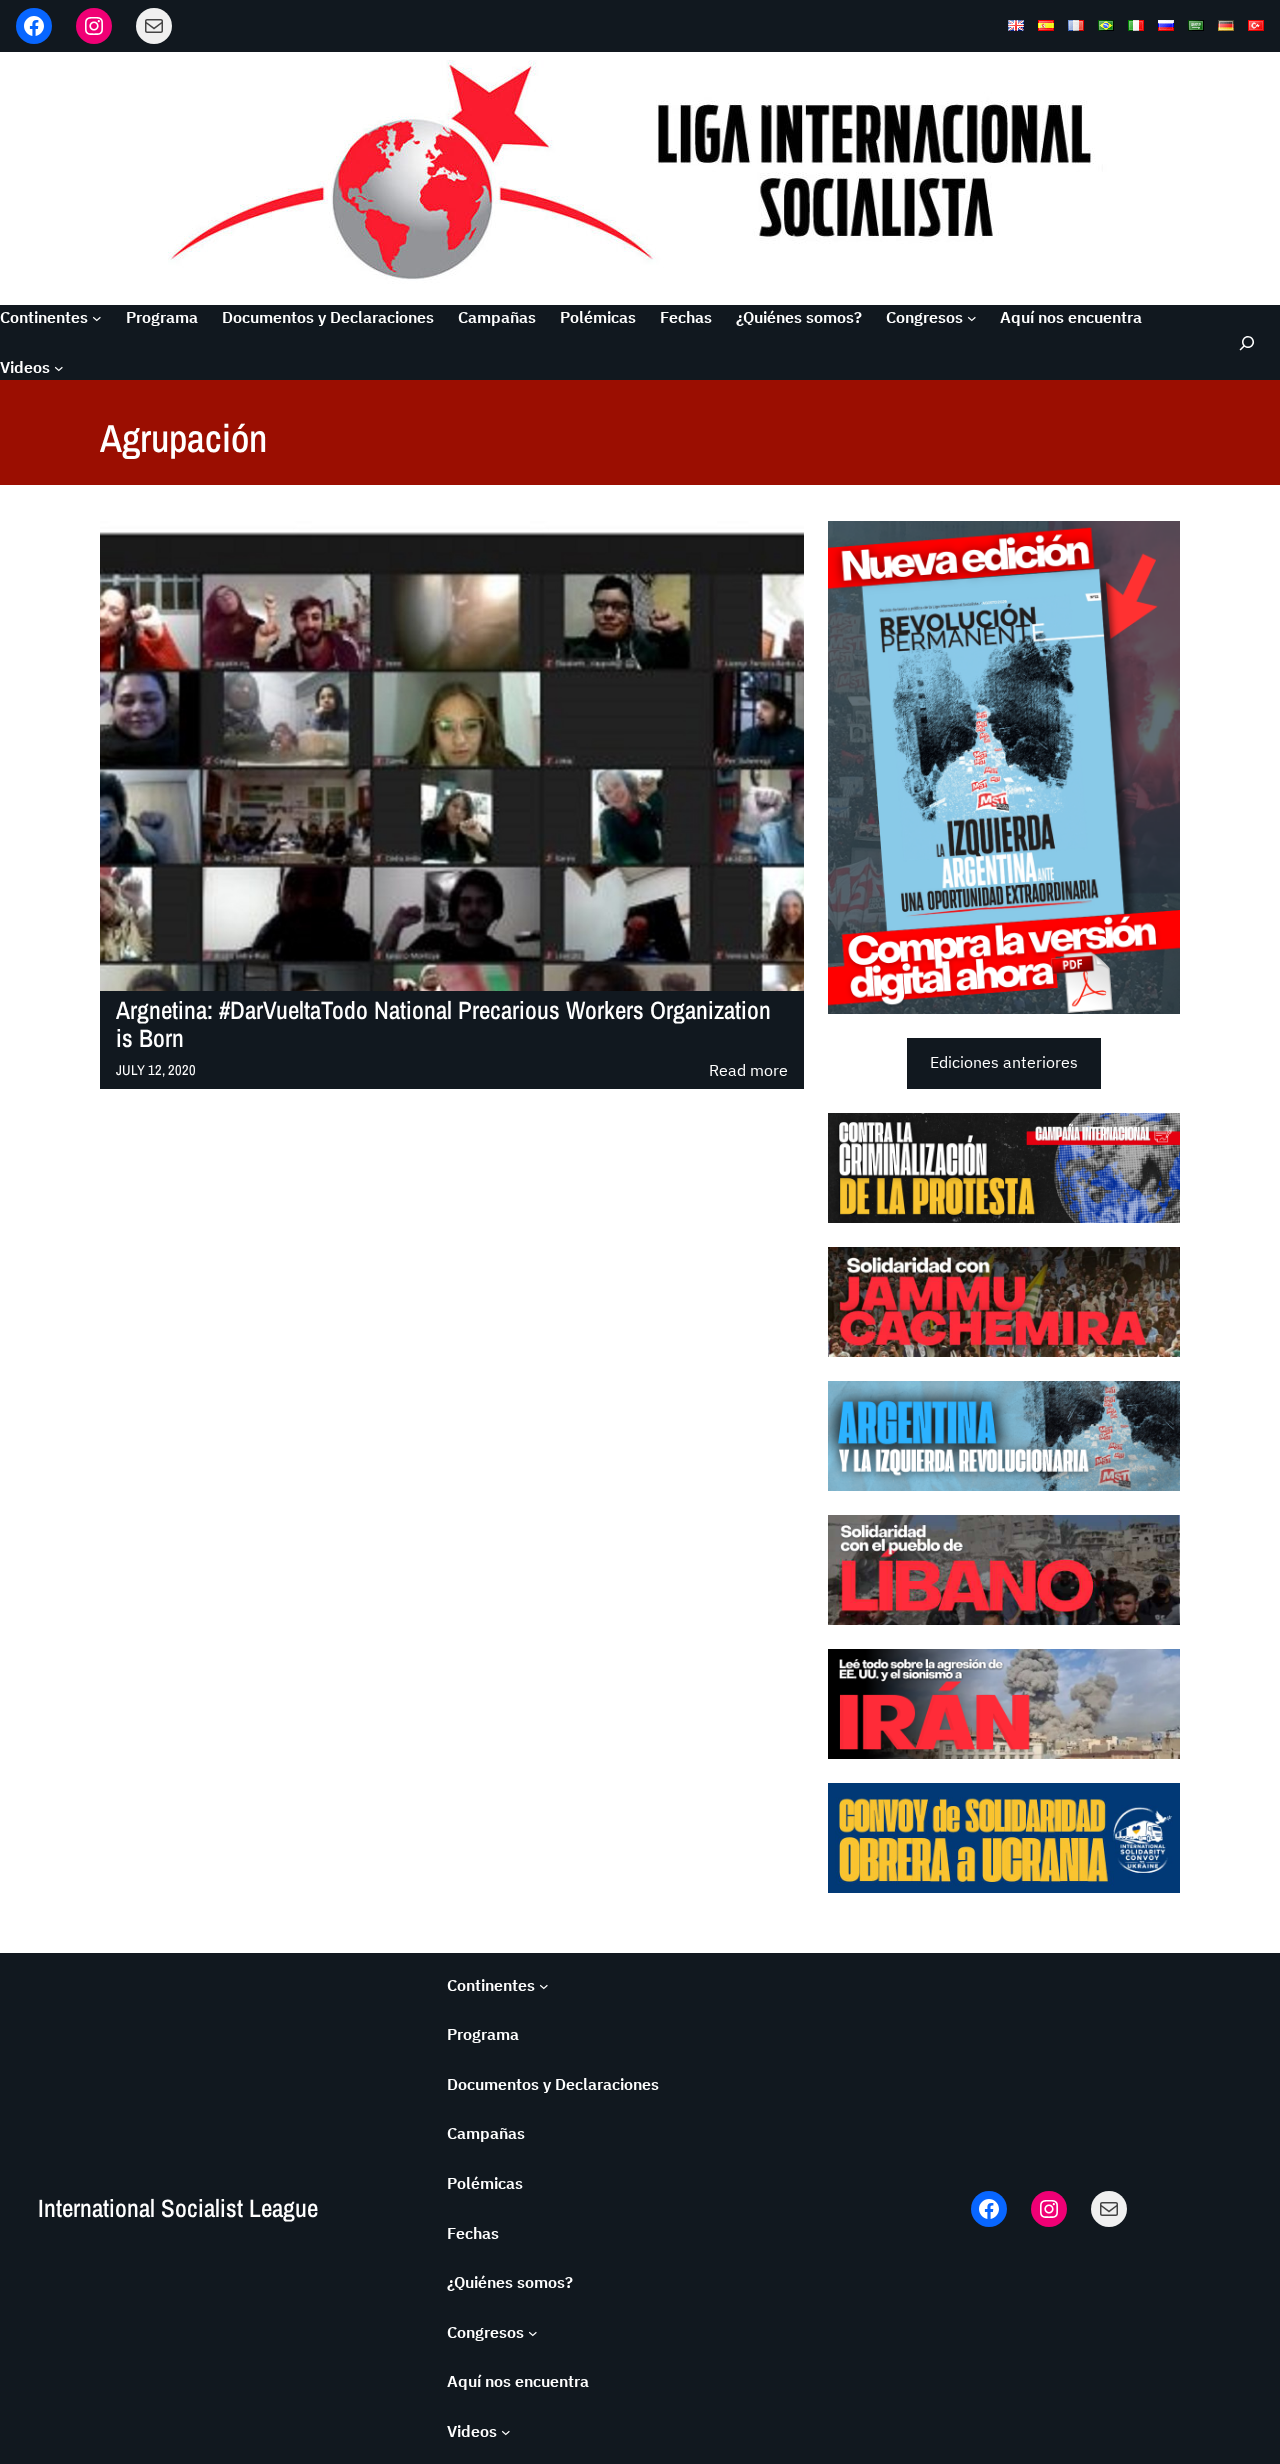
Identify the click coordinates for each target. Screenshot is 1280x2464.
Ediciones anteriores (1004, 1062)
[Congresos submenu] (972, 318)
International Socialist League (178, 2208)
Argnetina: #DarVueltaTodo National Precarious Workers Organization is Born (443, 1025)
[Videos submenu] (59, 368)
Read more (748, 1071)
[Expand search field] (1246, 342)
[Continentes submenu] (97, 318)
